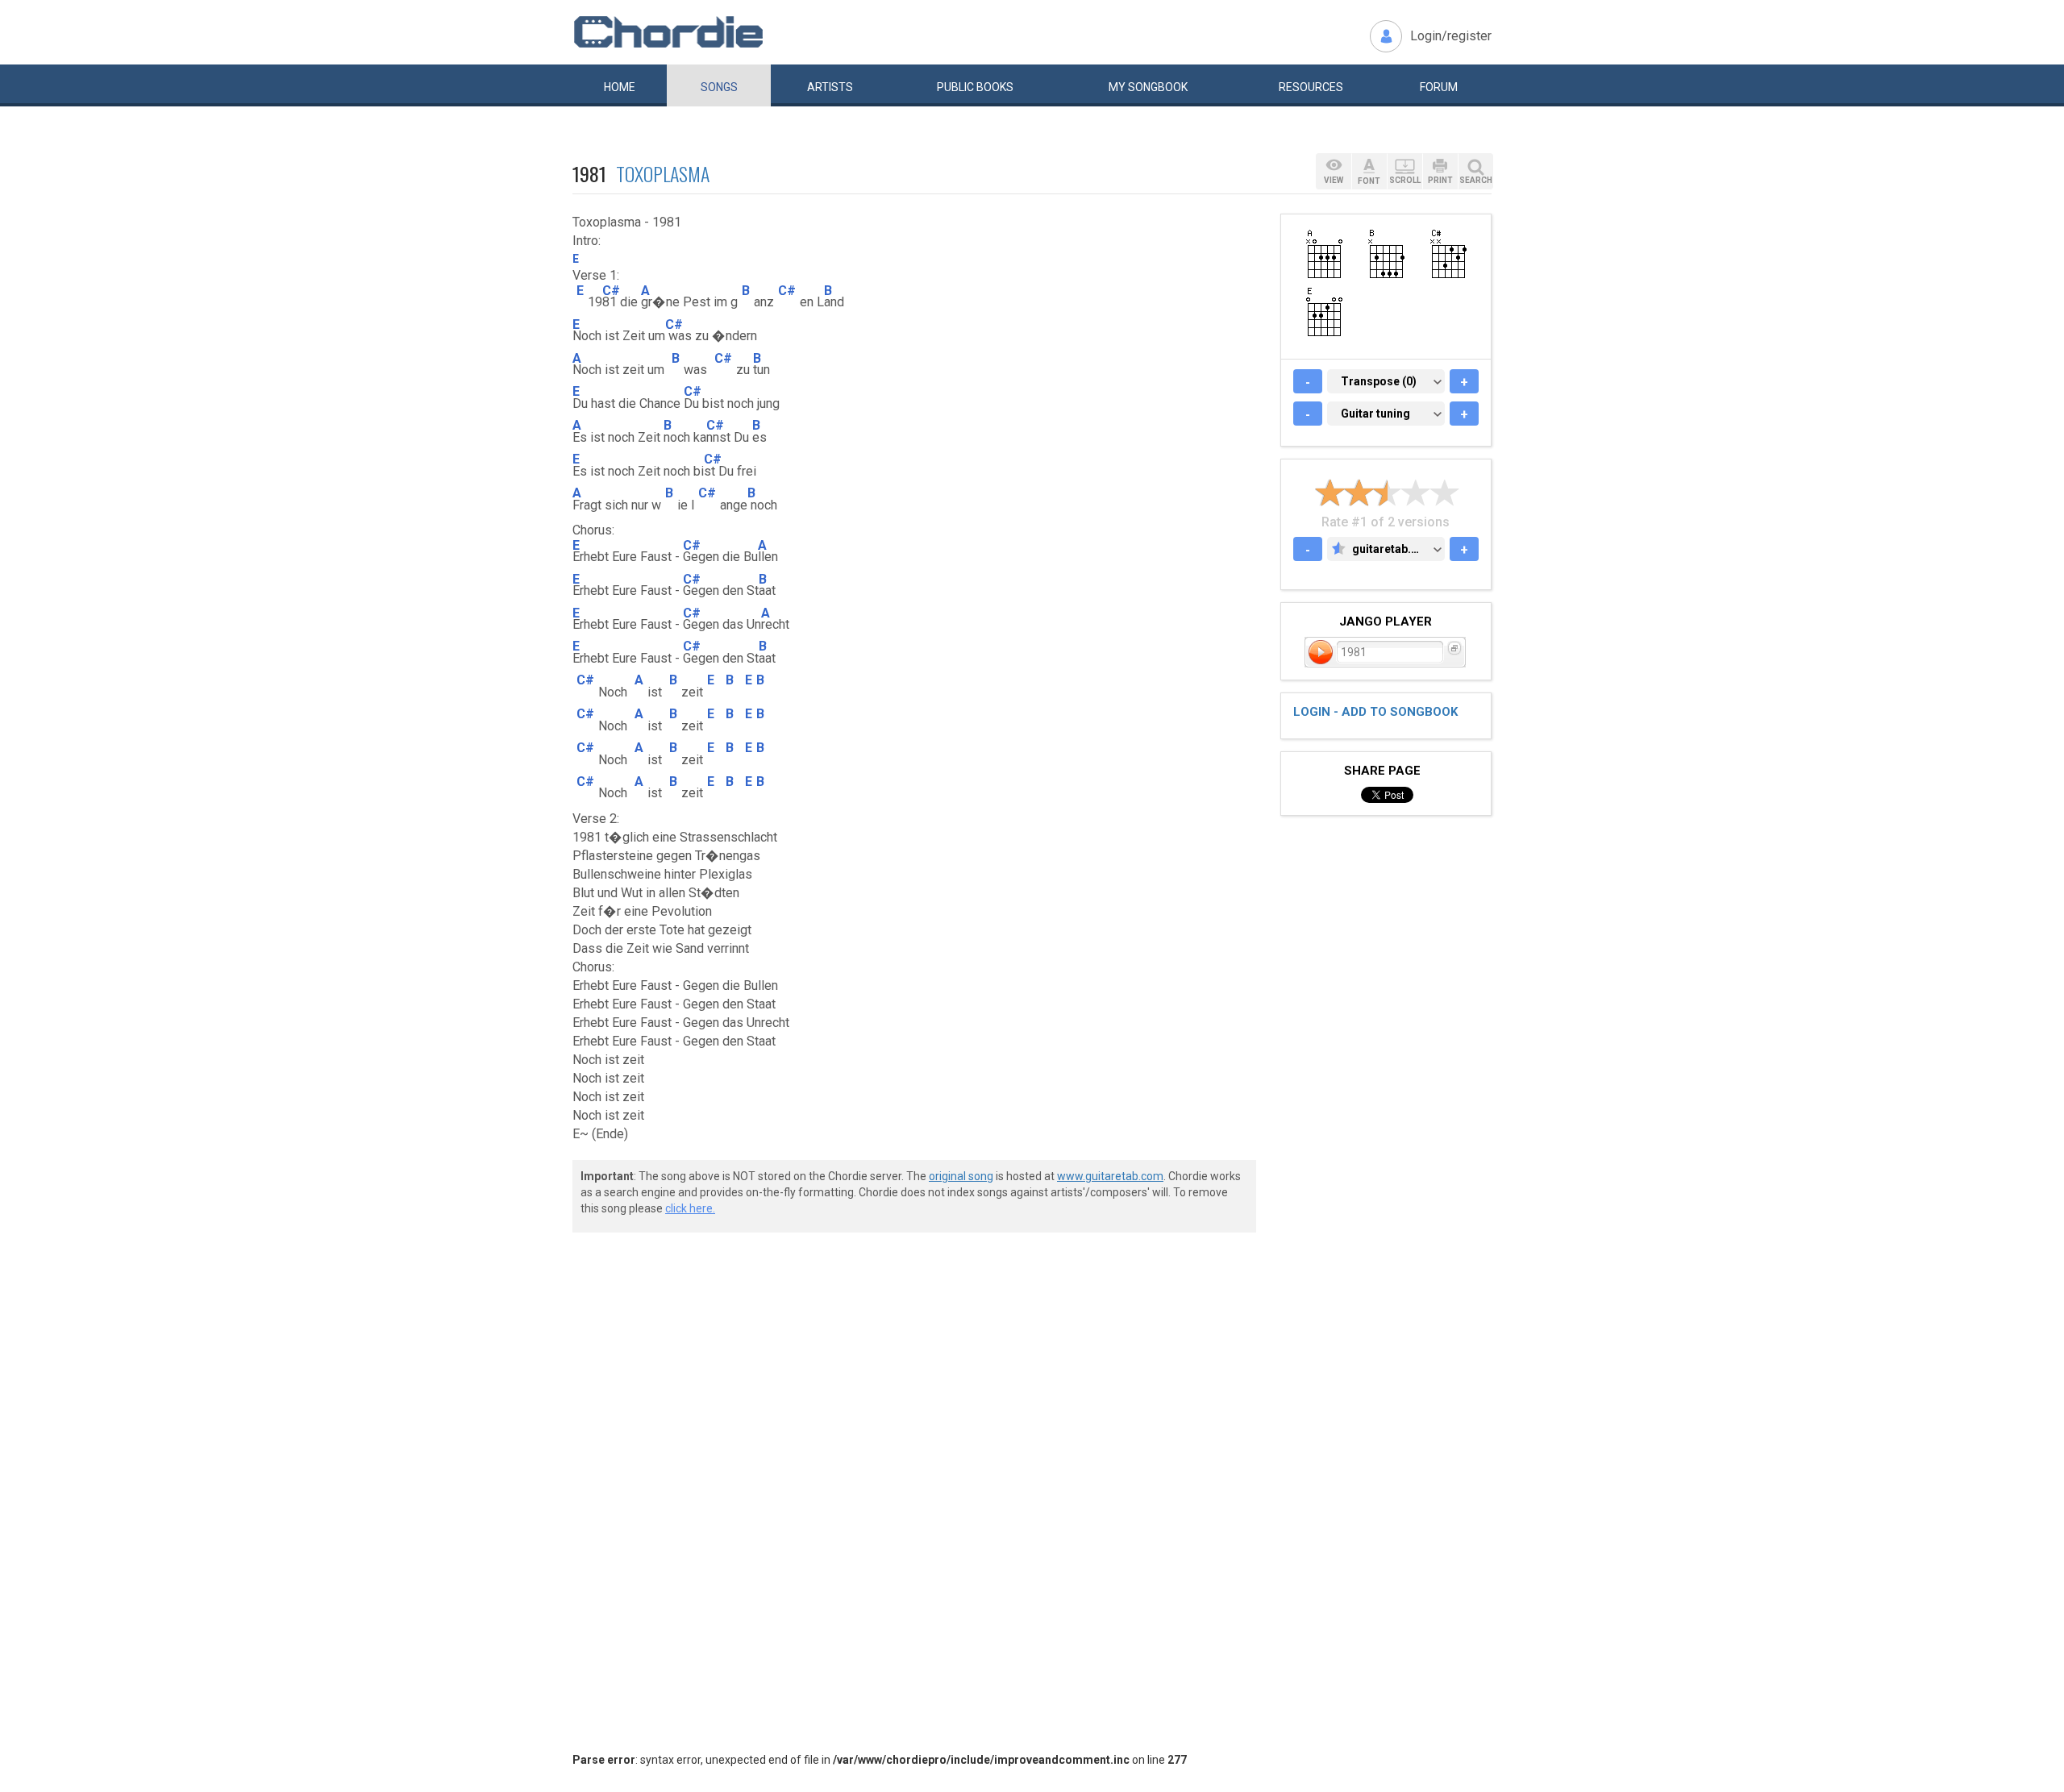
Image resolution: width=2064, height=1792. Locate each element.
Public (975, 87)
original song (961, 1176)
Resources (1311, 87)
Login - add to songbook (1375, 712)
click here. (690, 1208)
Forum (1439, 87)
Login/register (1451, 36)
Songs (719, 87)
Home (620, 87)
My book (1148, 87)
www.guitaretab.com (1110, 1176)
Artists (830, 87)
